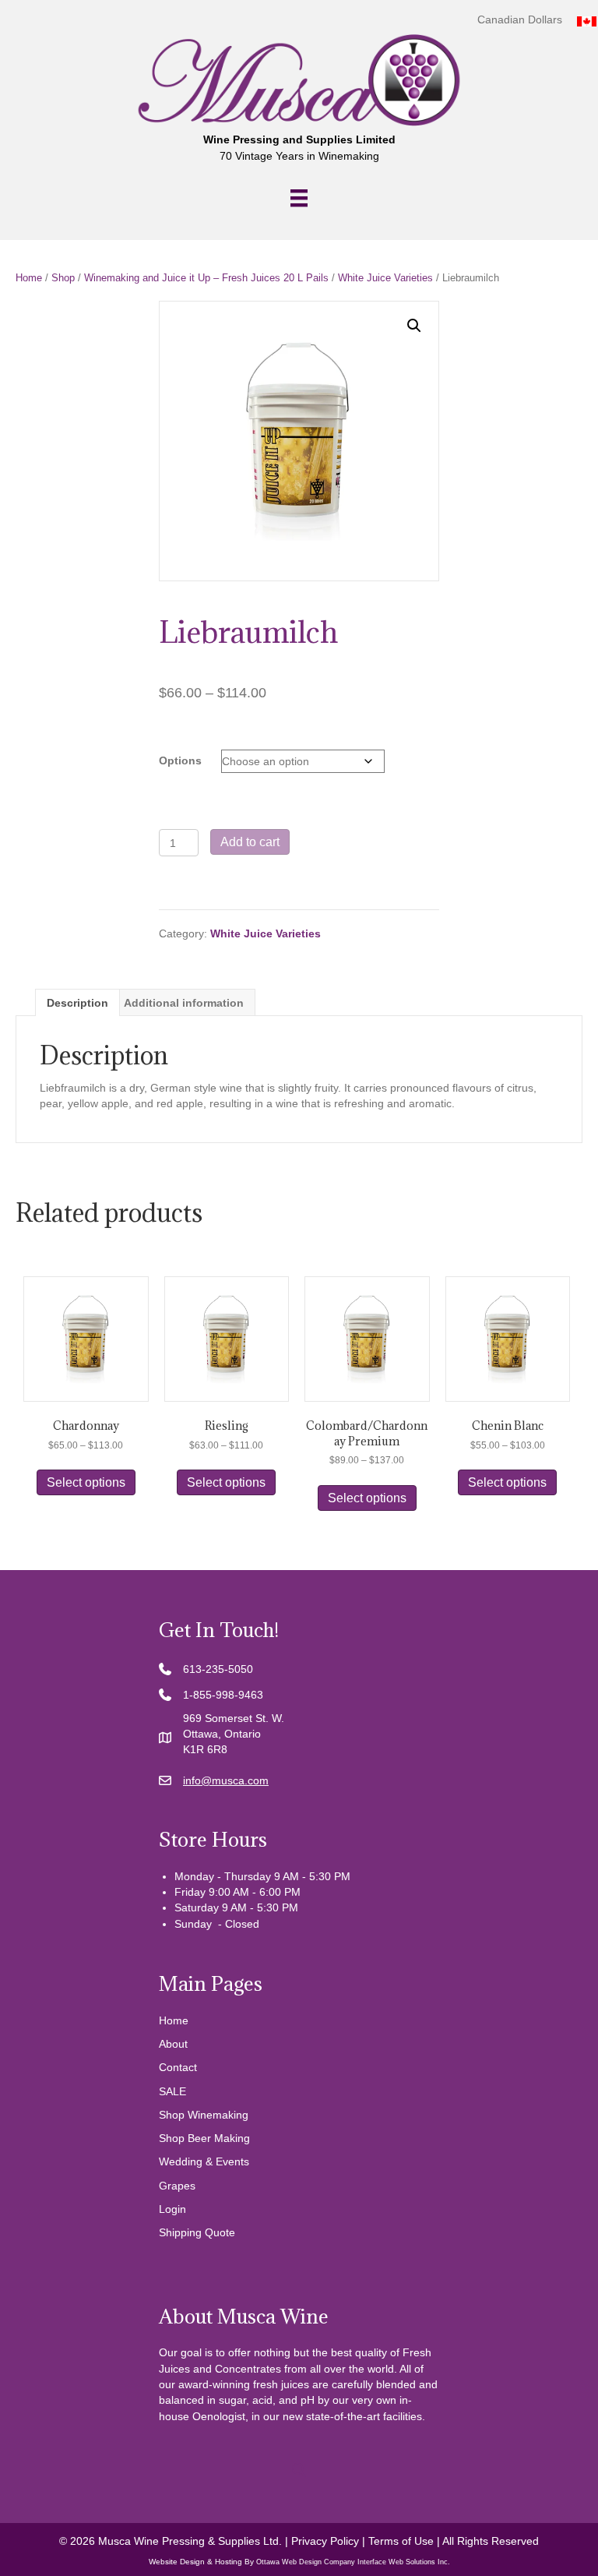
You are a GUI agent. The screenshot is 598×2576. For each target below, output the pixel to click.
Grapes (177, 2186)
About (173, 2044)
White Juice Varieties (385, 278)
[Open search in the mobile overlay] (299, 2470)
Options (180, 760)
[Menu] (299, 198)
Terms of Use (401, 2541)
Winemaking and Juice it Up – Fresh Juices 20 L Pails (206, 278)
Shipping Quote (197, 2232)
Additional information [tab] (184, 1003)
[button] (414, 326)
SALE (172, 2091)
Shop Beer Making (204, 2138)
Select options (86, 1482)
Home (29, 278)
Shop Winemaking (204, 2115)
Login (172, 2209)
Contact (178, 2067)
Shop (63, 278)
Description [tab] (77, 1003)
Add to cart (250, 842)
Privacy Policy (325, 2541)
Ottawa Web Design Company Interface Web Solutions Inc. (353, 2562)
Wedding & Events (204, 2161)
